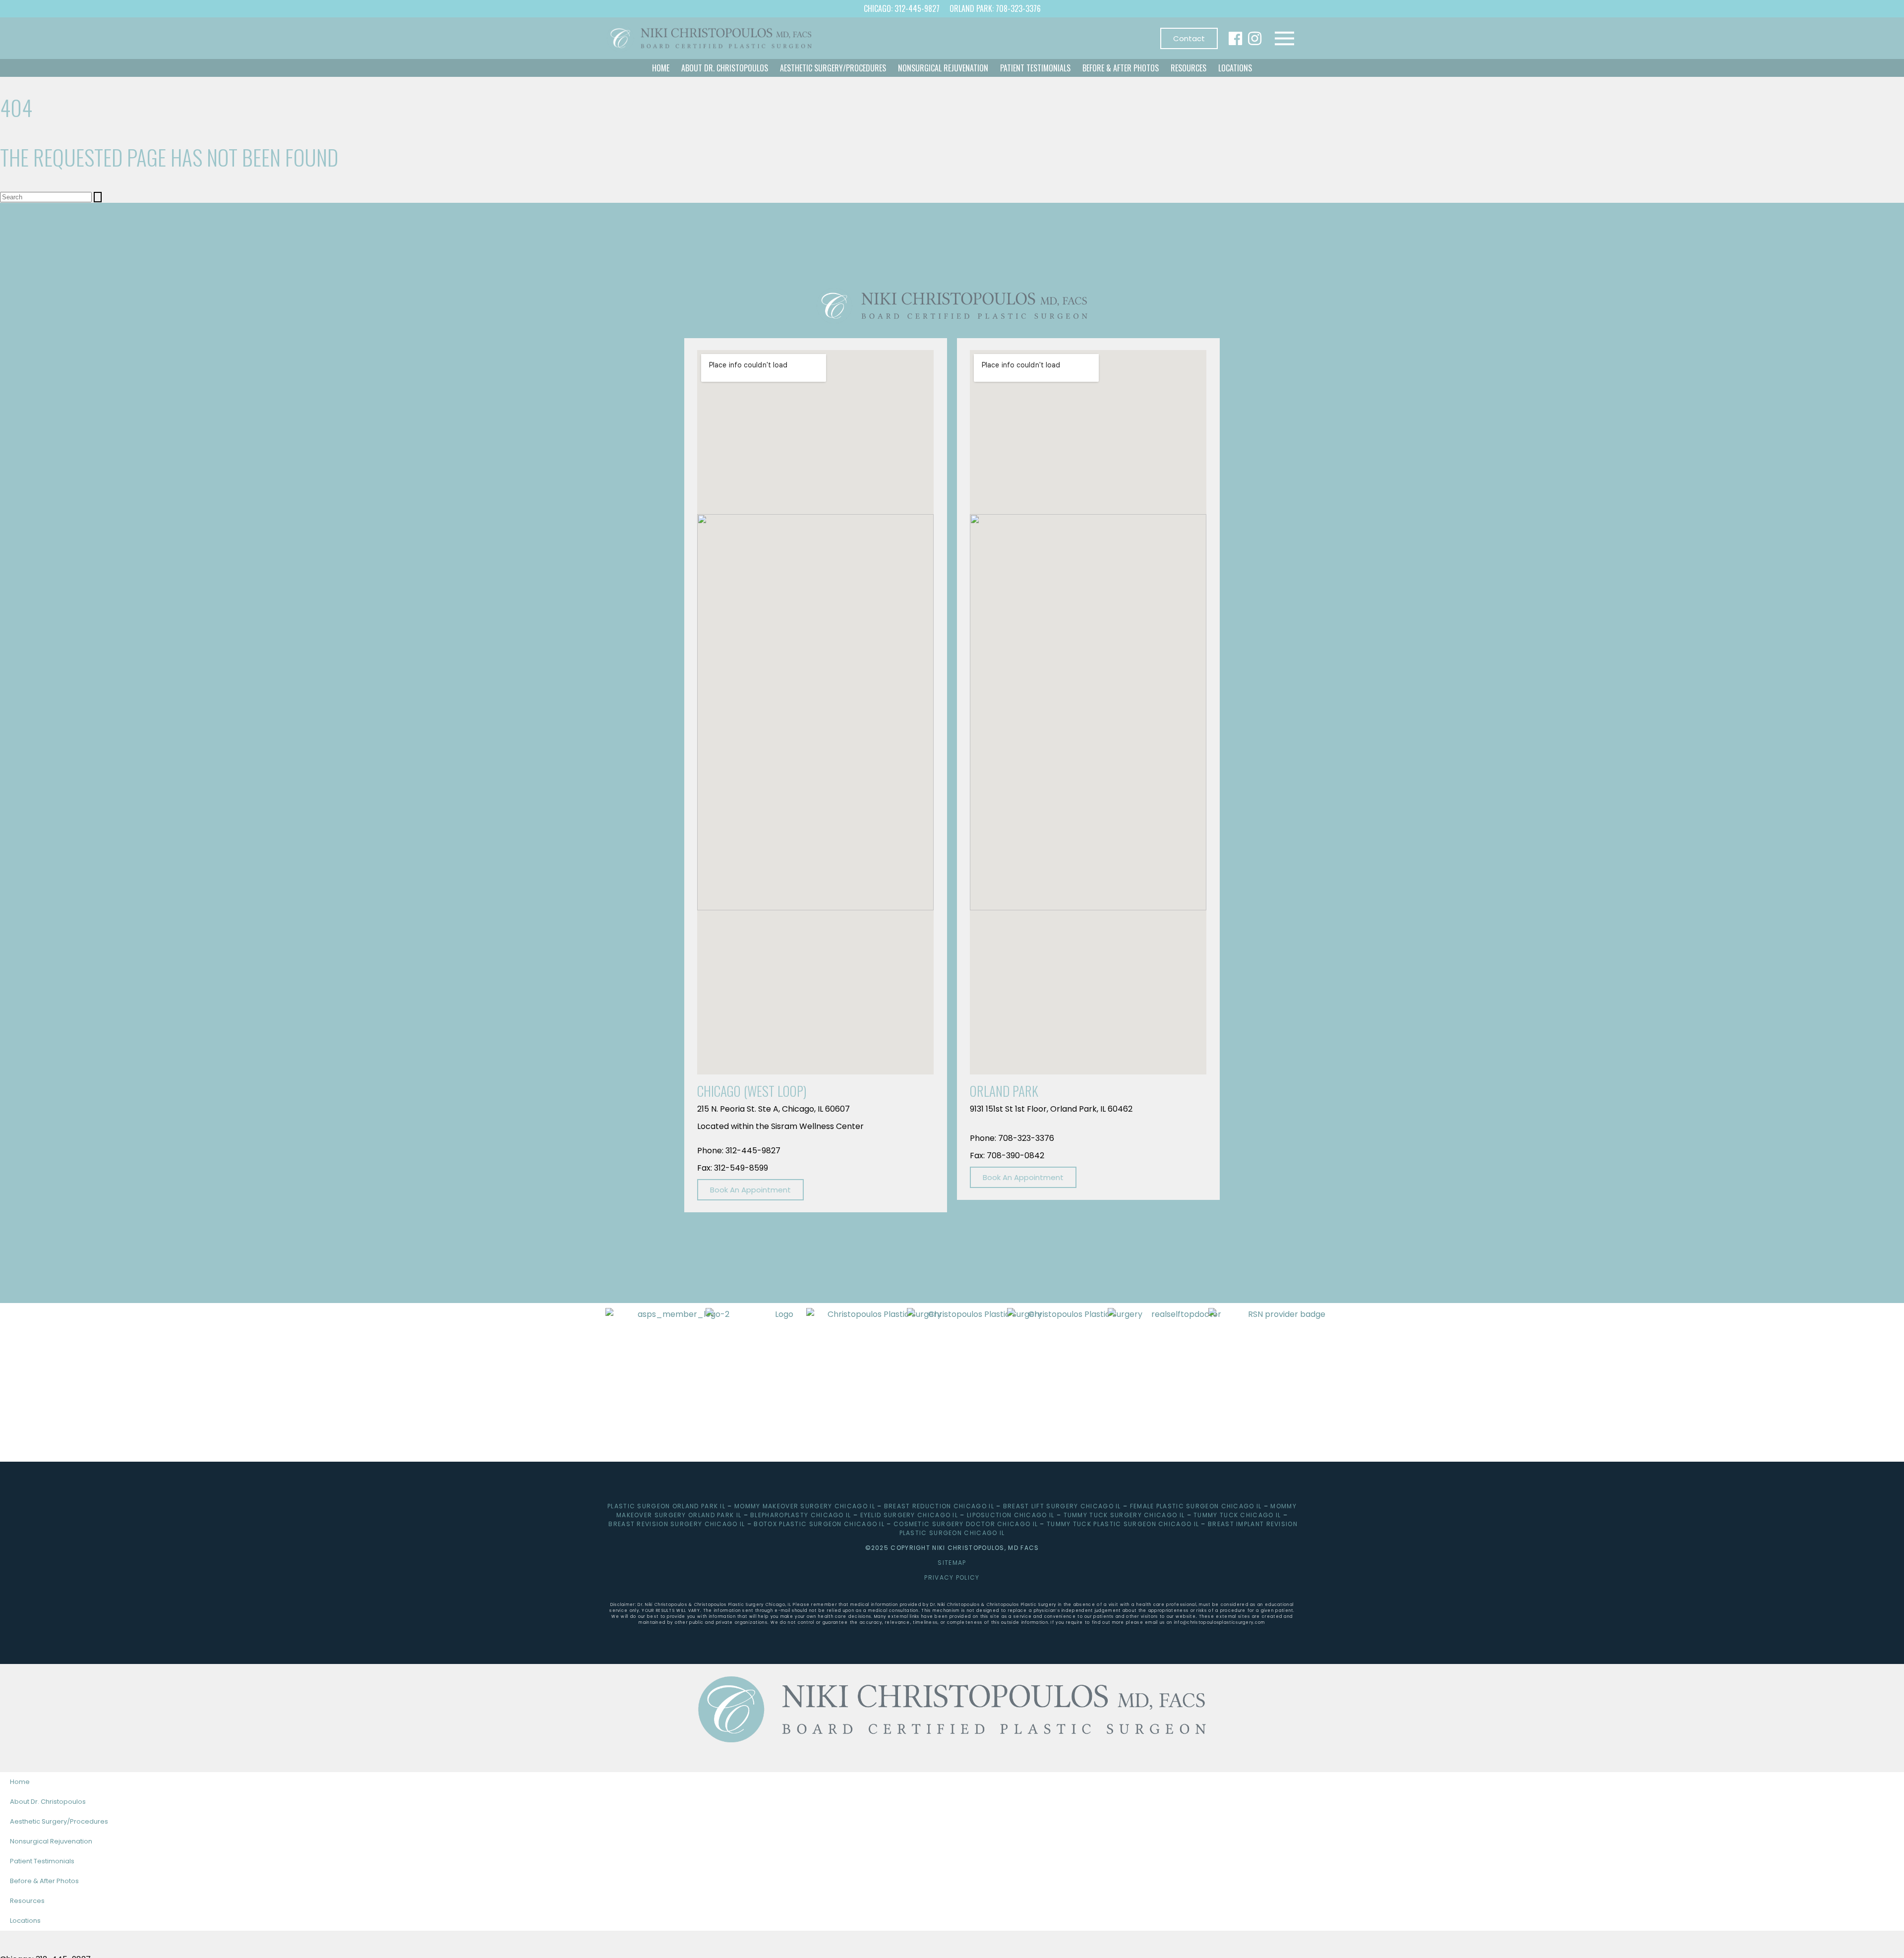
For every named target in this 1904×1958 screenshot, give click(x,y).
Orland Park (1004, 1091)
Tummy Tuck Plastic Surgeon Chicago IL (1123, 1524)
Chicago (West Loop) (752, 1091)
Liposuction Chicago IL (1011, 1515)
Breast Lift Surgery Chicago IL (1062, 1506)
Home (661, 68)
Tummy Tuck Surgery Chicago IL (1124, 1515)
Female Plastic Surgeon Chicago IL (1196, 1506)
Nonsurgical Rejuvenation (943, 68)
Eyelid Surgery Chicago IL (909, 1515)
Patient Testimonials (1035, 68)
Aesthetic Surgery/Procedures (833, 68)
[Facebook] (1235, 38)
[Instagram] (1255, 38)
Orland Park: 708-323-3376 (995, 8)
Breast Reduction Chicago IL (939, 1506)
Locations (1235, 68)
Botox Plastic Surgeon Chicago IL (819, 1524)
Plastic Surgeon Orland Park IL (666, 1506)
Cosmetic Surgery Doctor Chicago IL (966, 1524)
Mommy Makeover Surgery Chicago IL (805, 1506)
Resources (1189, 68)
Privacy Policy (952, 1577)
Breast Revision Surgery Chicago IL (677, 1524)
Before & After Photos (1121, 68)
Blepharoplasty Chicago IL (801, 1515)
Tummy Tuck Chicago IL (1237, 1515)
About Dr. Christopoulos (725, 68)
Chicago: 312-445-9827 (902, 8)
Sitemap (952, 1563)
